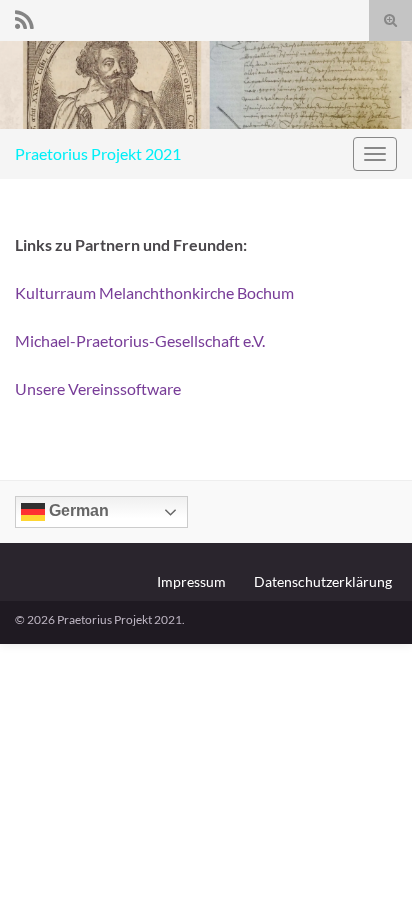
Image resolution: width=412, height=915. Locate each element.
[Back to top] (367, 870)
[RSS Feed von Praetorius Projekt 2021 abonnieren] (24, 16)
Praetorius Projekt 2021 (98, 153)
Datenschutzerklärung (323, 581)
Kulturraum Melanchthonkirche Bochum (154, 292)
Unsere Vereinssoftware (98, 388)
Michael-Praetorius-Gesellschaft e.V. (140, 340)
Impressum (191, 581)
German (77, 510)
